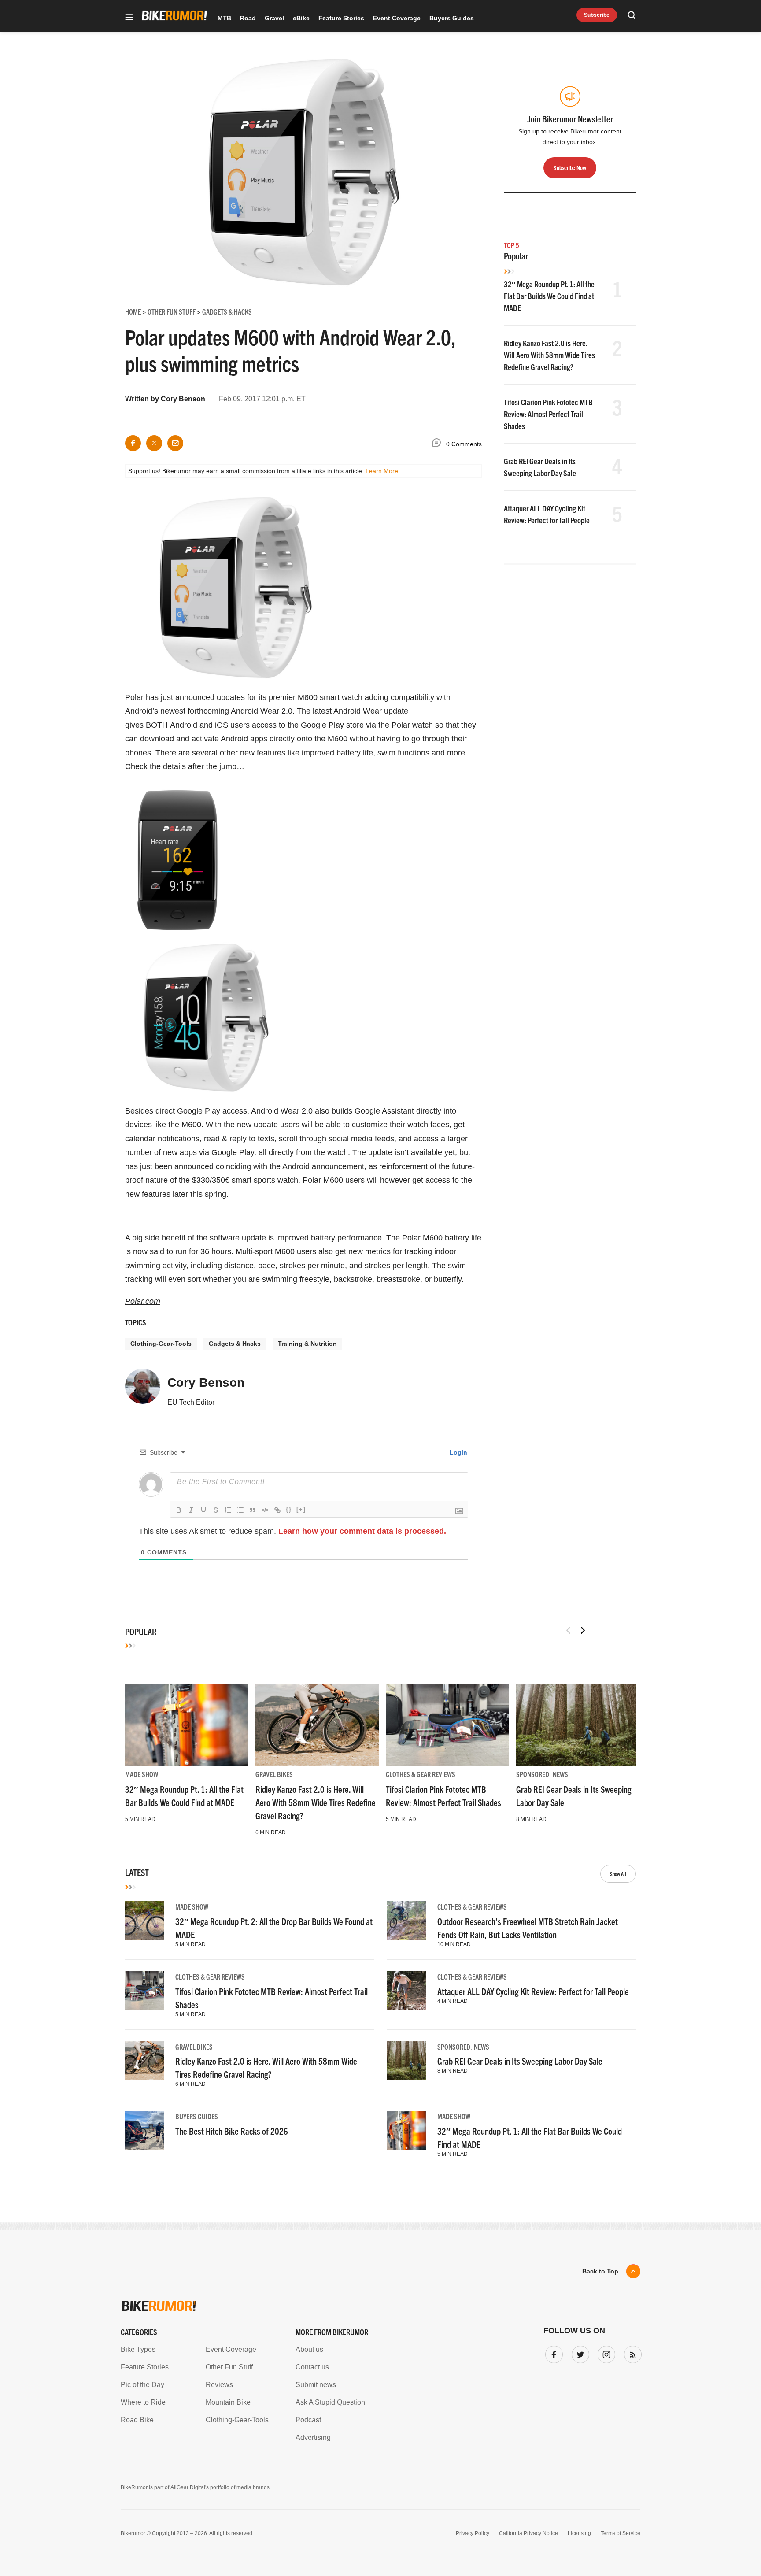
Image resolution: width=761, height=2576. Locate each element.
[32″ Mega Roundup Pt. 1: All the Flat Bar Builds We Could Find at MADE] (187, 1725)
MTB (224, 18)
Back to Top (600, 2271)
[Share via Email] (175, 443)
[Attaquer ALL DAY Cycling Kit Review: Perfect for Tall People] (406, 1991)
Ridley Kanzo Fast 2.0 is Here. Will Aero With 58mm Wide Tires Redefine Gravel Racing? (549, 355)
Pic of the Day (142, 2385)
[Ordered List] (228, 1510)
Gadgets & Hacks (235, 1344)
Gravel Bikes (274, 1774)
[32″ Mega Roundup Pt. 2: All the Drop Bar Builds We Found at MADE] (144, 1921)
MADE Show (142, 1774)
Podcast (308, 2420)
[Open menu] (129, 18)
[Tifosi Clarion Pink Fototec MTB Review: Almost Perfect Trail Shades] (447, 1725)
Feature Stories (341, 18)
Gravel (274, 18)
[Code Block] (265, 1510)
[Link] (277, 1510)
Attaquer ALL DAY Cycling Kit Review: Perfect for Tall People (533, 1991)
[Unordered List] (240, 1510)
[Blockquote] (253, 1510)
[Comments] (439, 444)
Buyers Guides (452, 18)
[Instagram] (605, 2353)
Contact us (312, 2367)
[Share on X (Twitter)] (154, 443)
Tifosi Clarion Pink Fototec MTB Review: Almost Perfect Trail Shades (548, 414)
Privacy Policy (473, 2533)
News (560, 1774)
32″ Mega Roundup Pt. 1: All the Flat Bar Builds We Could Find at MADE (549, 296)
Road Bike (137, 2420)
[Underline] (203, 1510)
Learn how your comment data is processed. (362, 1531)
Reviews (219, 2385)
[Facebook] (552, 2353)
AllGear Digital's (190, 2487)
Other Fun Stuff (229, 2367)
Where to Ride (143, 2402)
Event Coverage (397, 18)
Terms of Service (621, 2533)
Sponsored (533, 1774)
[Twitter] (579, 2353)
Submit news (316, 2385)
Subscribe (597, 15)
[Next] (583, 1630)
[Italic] (191, 1510)
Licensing (579, 2533)
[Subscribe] (631, 2353)
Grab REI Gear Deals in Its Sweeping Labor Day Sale (520, 2061)
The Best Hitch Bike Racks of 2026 (232, 2131)
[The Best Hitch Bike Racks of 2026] (144, 2130)
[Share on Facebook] (133, 443)
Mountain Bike (228, 2402)
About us (309, 2349)
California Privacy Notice (528, 2533)
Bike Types (138, 2349)
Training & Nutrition (307, 1344)
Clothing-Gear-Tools (161, 1344)
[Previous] (569, 1630)
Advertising (313, 2437)
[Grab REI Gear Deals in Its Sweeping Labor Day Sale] (578, 1725)
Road (248, 18)
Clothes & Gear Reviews (421, 1774)
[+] (301, 1509)
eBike (301, 18)
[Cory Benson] (143, 1390)
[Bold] (179, 1510)
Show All (618, 1874)
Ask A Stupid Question (330, 2402)
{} (289, 1509)
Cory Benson (183, 399)
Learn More (382, 471)
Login (458, 1452)
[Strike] (216, 1510)
